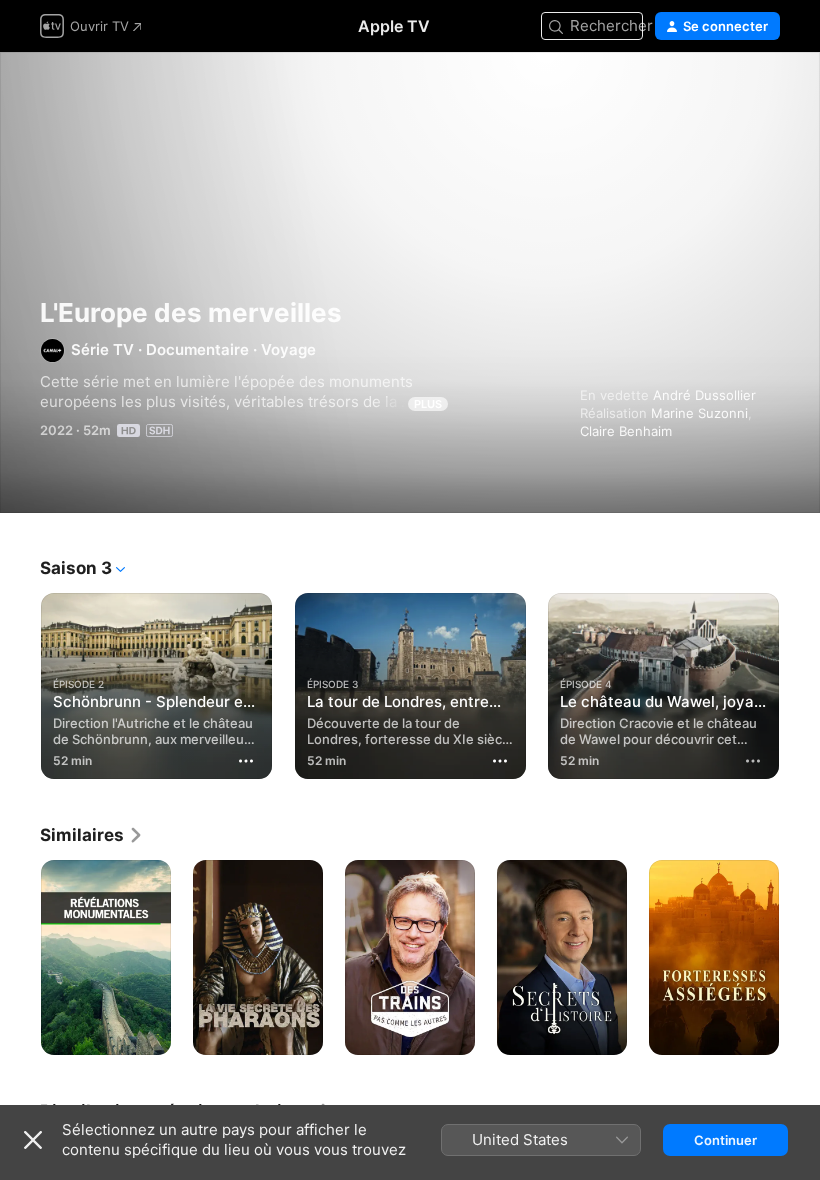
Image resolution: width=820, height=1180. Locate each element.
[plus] (753, 761)
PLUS (428, 404)
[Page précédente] (20, 686)
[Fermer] (33, 1140)
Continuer (725, 1140)
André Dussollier (704, 395)
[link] (92, 835)
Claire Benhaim (626, 431)
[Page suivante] (800, 686)
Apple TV (394, 26)
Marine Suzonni (699, 413)
